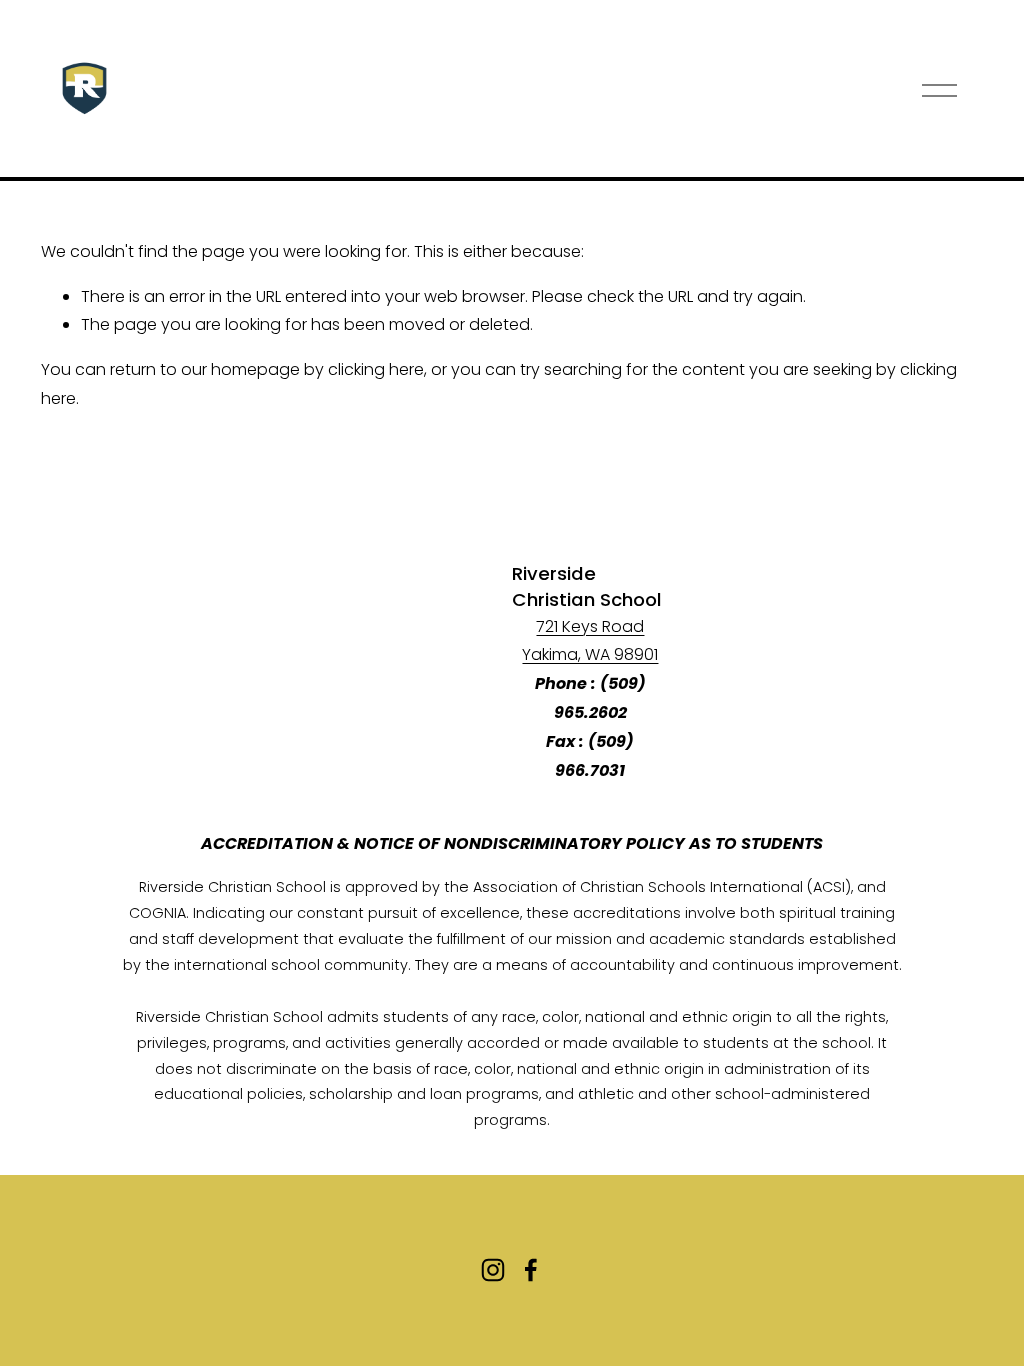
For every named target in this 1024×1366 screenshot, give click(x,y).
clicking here (376, 369)
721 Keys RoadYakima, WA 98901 (590, 641)
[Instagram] (493, 1270)
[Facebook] (531, 1270)
